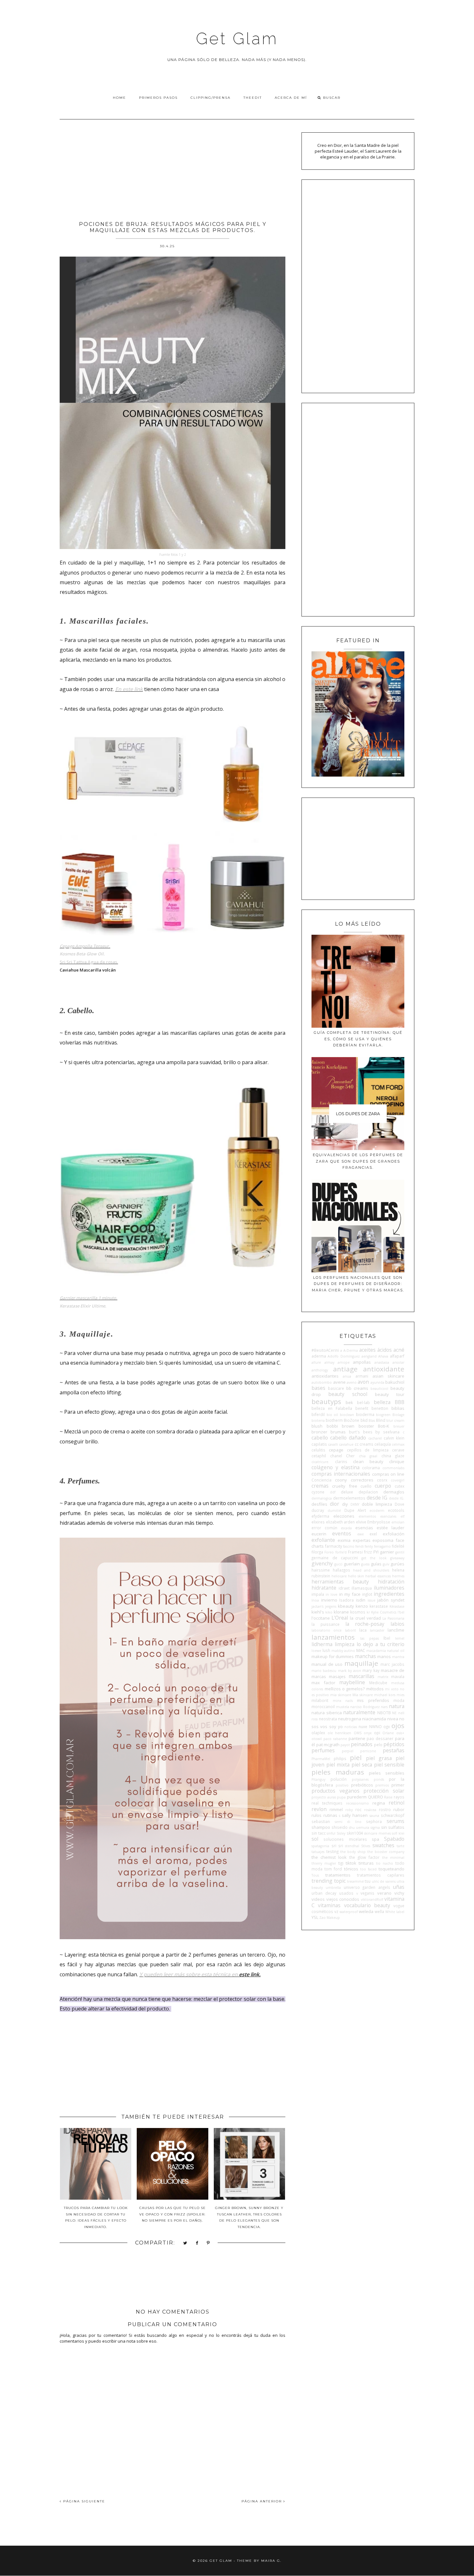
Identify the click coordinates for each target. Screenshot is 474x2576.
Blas (372, 1420)
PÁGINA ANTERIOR (262, 2501)
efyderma (320, 1516)
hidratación (391, 1582)
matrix (383, 1677)
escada (346, 1528)
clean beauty (368, 1461)
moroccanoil (323, 1706)
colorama (371, 1468)
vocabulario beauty (367, 1905)
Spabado (394, 1839)
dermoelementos (349, 1498)
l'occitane (321, 1618)
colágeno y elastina (335, 1467)
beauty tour (390, 1394)
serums (395, 1821)
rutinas (330, 1815)
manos (384, 1656)
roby (349, 1810)
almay (329, 1362)
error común (324, 1528)
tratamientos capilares (381, 1875)
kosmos (358, 1612)
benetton (380, 1408)
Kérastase (397, 1606)
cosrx (382, 1480)
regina (379, 1803)
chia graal (368, 1456)
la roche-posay (365, 1624)
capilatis (319, 1444)
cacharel (375, 1438)
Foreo (329, 1552)
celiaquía (383, 1444)
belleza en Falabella (332, 1408)
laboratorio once (326, 1630)
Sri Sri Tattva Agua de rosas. (89, 962)
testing (332, 1851)
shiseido (340, 1827)
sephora (374, 1821)
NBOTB (384, 1713)
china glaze (393, 1456)
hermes (398, 1576)
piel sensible (389, 1765)
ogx (387, 1726)
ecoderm (377, 1511)
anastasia (382, 1362)
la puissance (326, 1624)
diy (345, 1504)
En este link (129, 689)
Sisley (341, 1833)
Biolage (398, 1415)
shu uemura (359, 1828)
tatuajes (318, 1852)
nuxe (363, 1726)
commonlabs (393, 1468)
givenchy (322, 1563)
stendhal (352, 1846)
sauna (374, 1816)
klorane (341, 1612)
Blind (381, 1420)
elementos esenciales (377, 1516)
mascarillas (361, 1676)
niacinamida (374, 1719)
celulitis (318, 1450)
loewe (316, 1651)
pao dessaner (380, 1738)
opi (377, 1733)
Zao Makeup (330, 1918)
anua (347, 1376)
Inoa (315, 1600)
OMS (358, 1733)
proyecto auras (324, 1797)
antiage (345, 1369)
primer (398, 1785)
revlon (319, 1809)
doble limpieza (377, 1504)
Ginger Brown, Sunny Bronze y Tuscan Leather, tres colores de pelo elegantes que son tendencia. (249, 2217)
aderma (319, 1356)
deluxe (347, 1492)
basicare (336, 1388)
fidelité (398, 1546)
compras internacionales (341, 1474)
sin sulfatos (393, 1827)
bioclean (347, 1415)
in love (331, 1594)
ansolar (398, 1362)
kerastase (379, 1606)
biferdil (318, 1414)
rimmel (336, 1809)
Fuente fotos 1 (170, 555)
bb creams (357, 1388)
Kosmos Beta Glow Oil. (82, 954)
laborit (351, 1630)
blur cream (395, 1420)
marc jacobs (392, 1664)
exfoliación (394, 1534)
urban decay (324, 1893)
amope (344, 1362)
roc (358, 1809)
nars (384, 1707)
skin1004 (355, 1833)
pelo (378, 1745)
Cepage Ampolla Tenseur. (85, 946)
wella (379, 1911)
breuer (399, 1426)
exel (373, 1534)
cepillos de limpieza (368, 1450)
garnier (387, 1552)
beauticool (379, 1389)
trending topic (328, 1881)
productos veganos (336, 1791)
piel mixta (338, 1765)
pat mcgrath (328, 1745)
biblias (398, 1408)
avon (363, 1382)
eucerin (319, 1534)
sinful (331, 1833)
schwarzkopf (393, 1815)
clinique (397, 1461)
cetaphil (319, 1456)
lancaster (377, 1630)
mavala (398, 1676)
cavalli (333, 1444)
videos (318, 1899)
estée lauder (390, 1528)
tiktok (351, 1863)
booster (366, 1426)
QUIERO (375, 1797)
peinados (362, 1744)
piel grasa (379, 1758)
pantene (357, 1738)
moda (399, 1700)
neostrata (328, 1719)
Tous (315, 1875)
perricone (368, 1751)
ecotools (396, 1510)
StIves (366, 1846)
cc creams (364, 1444)
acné (399, 1350)
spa (375, 1839)
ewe (360, 1534)
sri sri (337, 1846)
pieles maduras (338, 1772)
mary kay (371, 1670)
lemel (400, 1638)
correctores (362, 1480)
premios (382, 1785)
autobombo (322, 1382)
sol (315, 1839)
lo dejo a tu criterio (380, 1644)
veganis (367, 1893)
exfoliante (323, 1540)
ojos (398, 1726)
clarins (341, 1461)
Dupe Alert (355, 1510)
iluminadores (389, 1588)
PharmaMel (321, 1759)
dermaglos (394, 1492)
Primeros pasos (158, 98)
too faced (368, 1869)
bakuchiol (395, 1382)
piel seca (362, 1765)
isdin (361, 1600)
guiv (386, 1564)
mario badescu (324, 1671)
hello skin (356, 1576)
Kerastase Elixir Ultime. (83, 1306)
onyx (368, 1733)
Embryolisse (379, 1522)
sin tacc (319, 1833)
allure (316, 1362)
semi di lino (348, 1822)
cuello (366, 1486)
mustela (343, 1707)
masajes (337, 1676)
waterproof (349, 1912)
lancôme (396, 1630)
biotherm (334, 1420)
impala (318, 1594)
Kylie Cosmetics (384, 1612)
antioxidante (384, 1369)
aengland (369, 1356)
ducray (318, 1510)
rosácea (370, 1810)
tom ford (333, 1869)
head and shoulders (371, 1570)
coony (341, 1480)
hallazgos (341, 1570)
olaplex (318, 1733)
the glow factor (364, 1857)
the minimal (393, 1858)
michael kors (385, 1695)
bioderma (365, 1414)
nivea (393, 1719)
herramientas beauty (340, 1582)
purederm (357, 1797)
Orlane (388, 1733)
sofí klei (398, 1833)
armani (362, 1376)
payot (345, 1745)
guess (365, 1564)
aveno (352, 1382)
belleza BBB (389, 1402)
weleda (366, 1911)
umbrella (333, 1888)
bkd (364, 1420)
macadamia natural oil (385, 1651)
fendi (360, 1546)
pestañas (394, 1750)
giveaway (397, 1558)
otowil (317, 1739)
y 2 (184, 555)
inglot (367, 1594)
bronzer (319, 1432)
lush (326, 1650)
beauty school (348, 1394)
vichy (399, 1893)
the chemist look (329, 1857)
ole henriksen (340, 1733)
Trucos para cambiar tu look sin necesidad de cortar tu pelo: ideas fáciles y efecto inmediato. (96, 2217)
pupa (341, 1797)
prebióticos (362, 1785)
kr (368, 1612)
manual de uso (327, 1664)
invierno (329, 1600)
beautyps (326, 1401)
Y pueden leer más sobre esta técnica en (189, 1974)
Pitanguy (318, 1779)
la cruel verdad (365, 1618)
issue (371, 1600)
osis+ (400, 1733)
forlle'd (341, 1552)
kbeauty (346, 1606)
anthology (320, 1370)
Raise (388, 1797)
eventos (342, 1533)
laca (363, 1630)
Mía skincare (363, 1695)
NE (394, 1713)
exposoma (383, 1540)
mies (400, 1695)
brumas (338, 1432)
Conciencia (321, 1480)
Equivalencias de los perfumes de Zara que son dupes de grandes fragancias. (358, 1161)
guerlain (352, 1564)
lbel (387, 1638)
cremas (320, 1486)
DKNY (355, 1504)
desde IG (377, 1498)
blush (317, 1426)
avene (339, 1382)
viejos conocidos (343, 1899)
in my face (350, 1594)
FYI (376, 1552)
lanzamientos (333, 1637)
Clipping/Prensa (211, 98)
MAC (361, 1650)
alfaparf (397, 1356)
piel (356, 1757)
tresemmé (355, 1881)
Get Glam (237, 39)
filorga (317, 1552)
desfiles (319, 1504)
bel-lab (363, 1402)
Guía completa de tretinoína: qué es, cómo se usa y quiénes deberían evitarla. (358, 1039)
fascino (349, 1546)
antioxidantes (325, 1376)
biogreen (383, 1415)
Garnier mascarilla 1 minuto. (89, 1298)
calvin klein (394, 1438)
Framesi (355, 1552)
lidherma (322, 1644)
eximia (344, 1540)
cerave (398, 1450)
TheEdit (253, 98)
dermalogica (322, 1498)
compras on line (388, 1474)
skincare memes (377, 1833)
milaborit (320, 1700)
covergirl (398, 1480)
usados (346, 1893)
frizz (368, 1552)
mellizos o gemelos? (345, 1689)
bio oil (332, 1415)
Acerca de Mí (291, 98)
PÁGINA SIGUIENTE (83, 2501)
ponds (379, 1779)
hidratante (324, 1588)
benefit (362, 1408)
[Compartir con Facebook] (197, 2243)
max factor (323, 1683)
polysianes (360, 1779)
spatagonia (320, 1846)
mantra (398, 1657)
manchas (365, 1656)
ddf (333, 1492)
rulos (316, 1815)
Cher (350, 1456)
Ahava (383, 1356)
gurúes (397, 1564)
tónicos (351, 1869)
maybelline (352, 1682)
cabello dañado (348, 1438)
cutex (400, 1486)
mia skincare (341, 1695)
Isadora (346, 1600)
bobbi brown (341, 1426)
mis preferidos (373, 1700)
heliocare (339, 1576)
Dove (400, 1504)
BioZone (351, 1420)
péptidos (394, 1744)
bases (318, 1388)
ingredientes (389, 1594)
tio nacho (385, 1863)
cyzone (318, 1492)
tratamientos (338, 1875)
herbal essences (378, 1576)
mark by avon (350, 1671)
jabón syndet (391, 1600)
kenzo (362, 1606)
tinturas (366, 1863)
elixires (318, 1522)
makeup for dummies (333, 1656)
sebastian (321, 1821)
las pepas (370, 1638)
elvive (361, 1522)
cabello (320, 1438)
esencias (364, 1528)
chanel (336, 1456)
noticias (351, 1727)
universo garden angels (367, 1887)
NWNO (375, 1726)
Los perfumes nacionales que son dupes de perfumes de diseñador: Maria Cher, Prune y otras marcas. (358, 1284)
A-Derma (351, 1350)
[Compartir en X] (185, 2243)
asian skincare (388, 1376)
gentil (400, 1552)
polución (339, 1779)
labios (397, 1624)
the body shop (353, 1852)
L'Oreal (340, 1618)
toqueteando (391, 1869)
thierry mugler (324, 1863)
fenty (369, 1546)
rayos (399, 1797)
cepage (336, 1450)
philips (340, 1758)
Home (119, 98)
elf (402, 1516)
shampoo (321, 1827)
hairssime (321, 1570)
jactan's (317, 1606)
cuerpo (383, 1486)
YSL (315, 1917)
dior (335, 1504)
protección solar (384, 1791)
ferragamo (382, 1546)
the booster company (386, 1852)
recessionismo (357, 1803)
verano (384, 1893)
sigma (375, 1828)
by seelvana (387, 1432)
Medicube (378, 1683)
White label (395, 1912)
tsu (368, 1881)
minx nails (343, 1701)
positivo (342, 1785)
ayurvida (377, 1382)
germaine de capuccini (335, 1558)
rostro (385, 1809)
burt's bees (361, 1432)
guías (376, 1564)
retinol (396, 1803)
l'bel (401, 1612)
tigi (341, 1863)
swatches (383, 1845)
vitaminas (329, 1905)
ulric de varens (384, 1881)
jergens (331, 1606)
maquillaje (361, 1663)
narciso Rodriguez (365, 1707)
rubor (399, 1809)
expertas (362, 1540)
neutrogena (350, 1719)
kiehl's (318, 1612)
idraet (344, 1588)
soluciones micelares (345, 1839)
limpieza (345, 1644)
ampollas (362, 1362)
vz (336, 1911)
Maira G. (271, 2561)
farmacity (334, 1546)
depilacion (368, 1492)
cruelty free (345, 1486)
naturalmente (359, 1712)
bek (349, 1402)
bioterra (318, 1420)
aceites (367, 1350)
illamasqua (362, 1588)
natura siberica (327, 1713)
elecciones (344, 1516)
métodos (375, 1689)
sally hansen (355, 1815)
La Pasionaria (393, 1618)
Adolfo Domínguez (344, 1356)
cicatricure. (320, 1462)
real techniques (327, 1803)
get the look (374, 1558)
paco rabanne (335, 1739)
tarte (400, 1846)
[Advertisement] (173, 168)
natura (397, 1706)
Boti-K (384, 1426)
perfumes (323, 1750)
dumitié (334, 1511)
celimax (398, 1444)
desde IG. (397, 1498)
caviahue (346, 1444)
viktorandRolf (372, 1899)
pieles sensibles (387, 1773)
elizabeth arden (341, 1522)
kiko (329, 1612)
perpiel (348, 1751)
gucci (338, 1564)
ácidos (385, 1350)
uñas (399, 1887)
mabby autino (343, 1651)
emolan (398, 1522)
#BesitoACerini (325, 1350)
